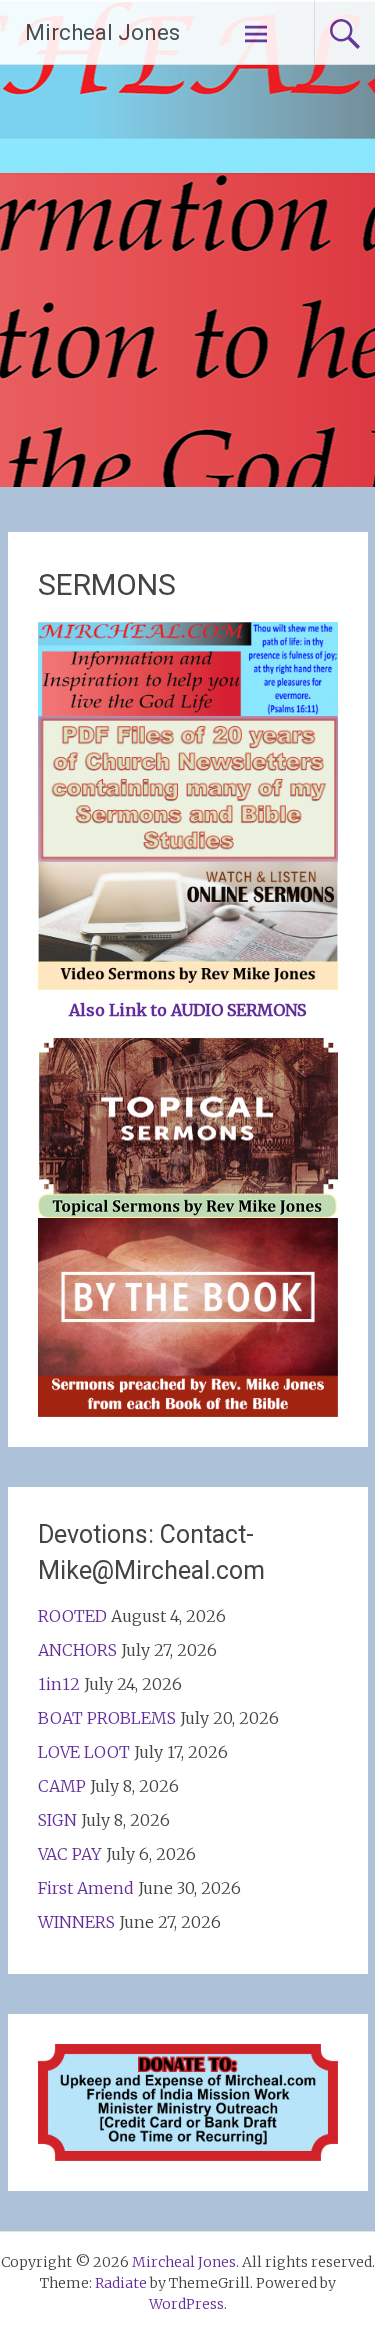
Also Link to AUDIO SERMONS (187, 1010)
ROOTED (72, 1616)
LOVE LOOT (84, 1752)
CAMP (62, 1786)
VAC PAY (70, 1854)
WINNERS (76, 1922)
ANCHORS (77, 1650)
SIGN (57, 1820)
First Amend (86, 1888)
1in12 (59, 1684)
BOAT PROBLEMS (107, 1718)
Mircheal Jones (102, 32)
